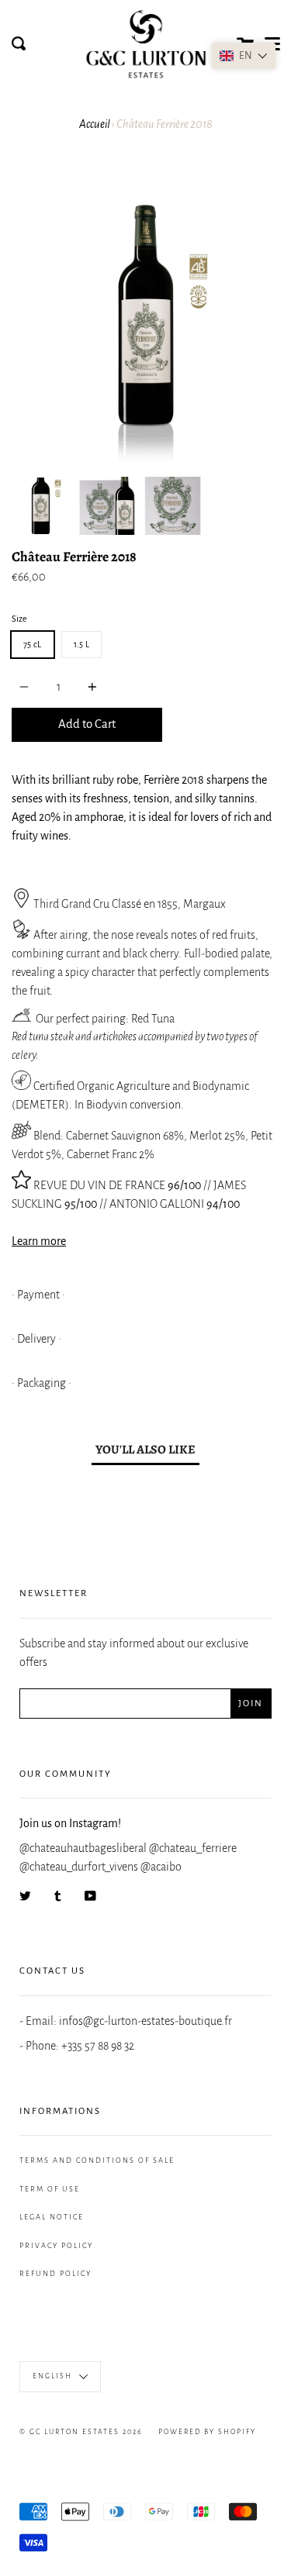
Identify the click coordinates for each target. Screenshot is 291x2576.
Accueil (95, 124)
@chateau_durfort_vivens (79, 1867)
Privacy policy (56, 2246)
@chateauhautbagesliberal (83, 1848)
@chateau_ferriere (193, 1848)
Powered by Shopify (207, 2432)
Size (19, 619)
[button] (244, 56)
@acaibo (161, 1867)
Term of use (50, 2189)
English (54, 2377)
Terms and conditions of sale (97, 2160)
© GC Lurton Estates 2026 (81, 2432)
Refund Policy (55, 2274)
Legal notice (52, 2217)
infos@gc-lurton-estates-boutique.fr (145, 2021)
